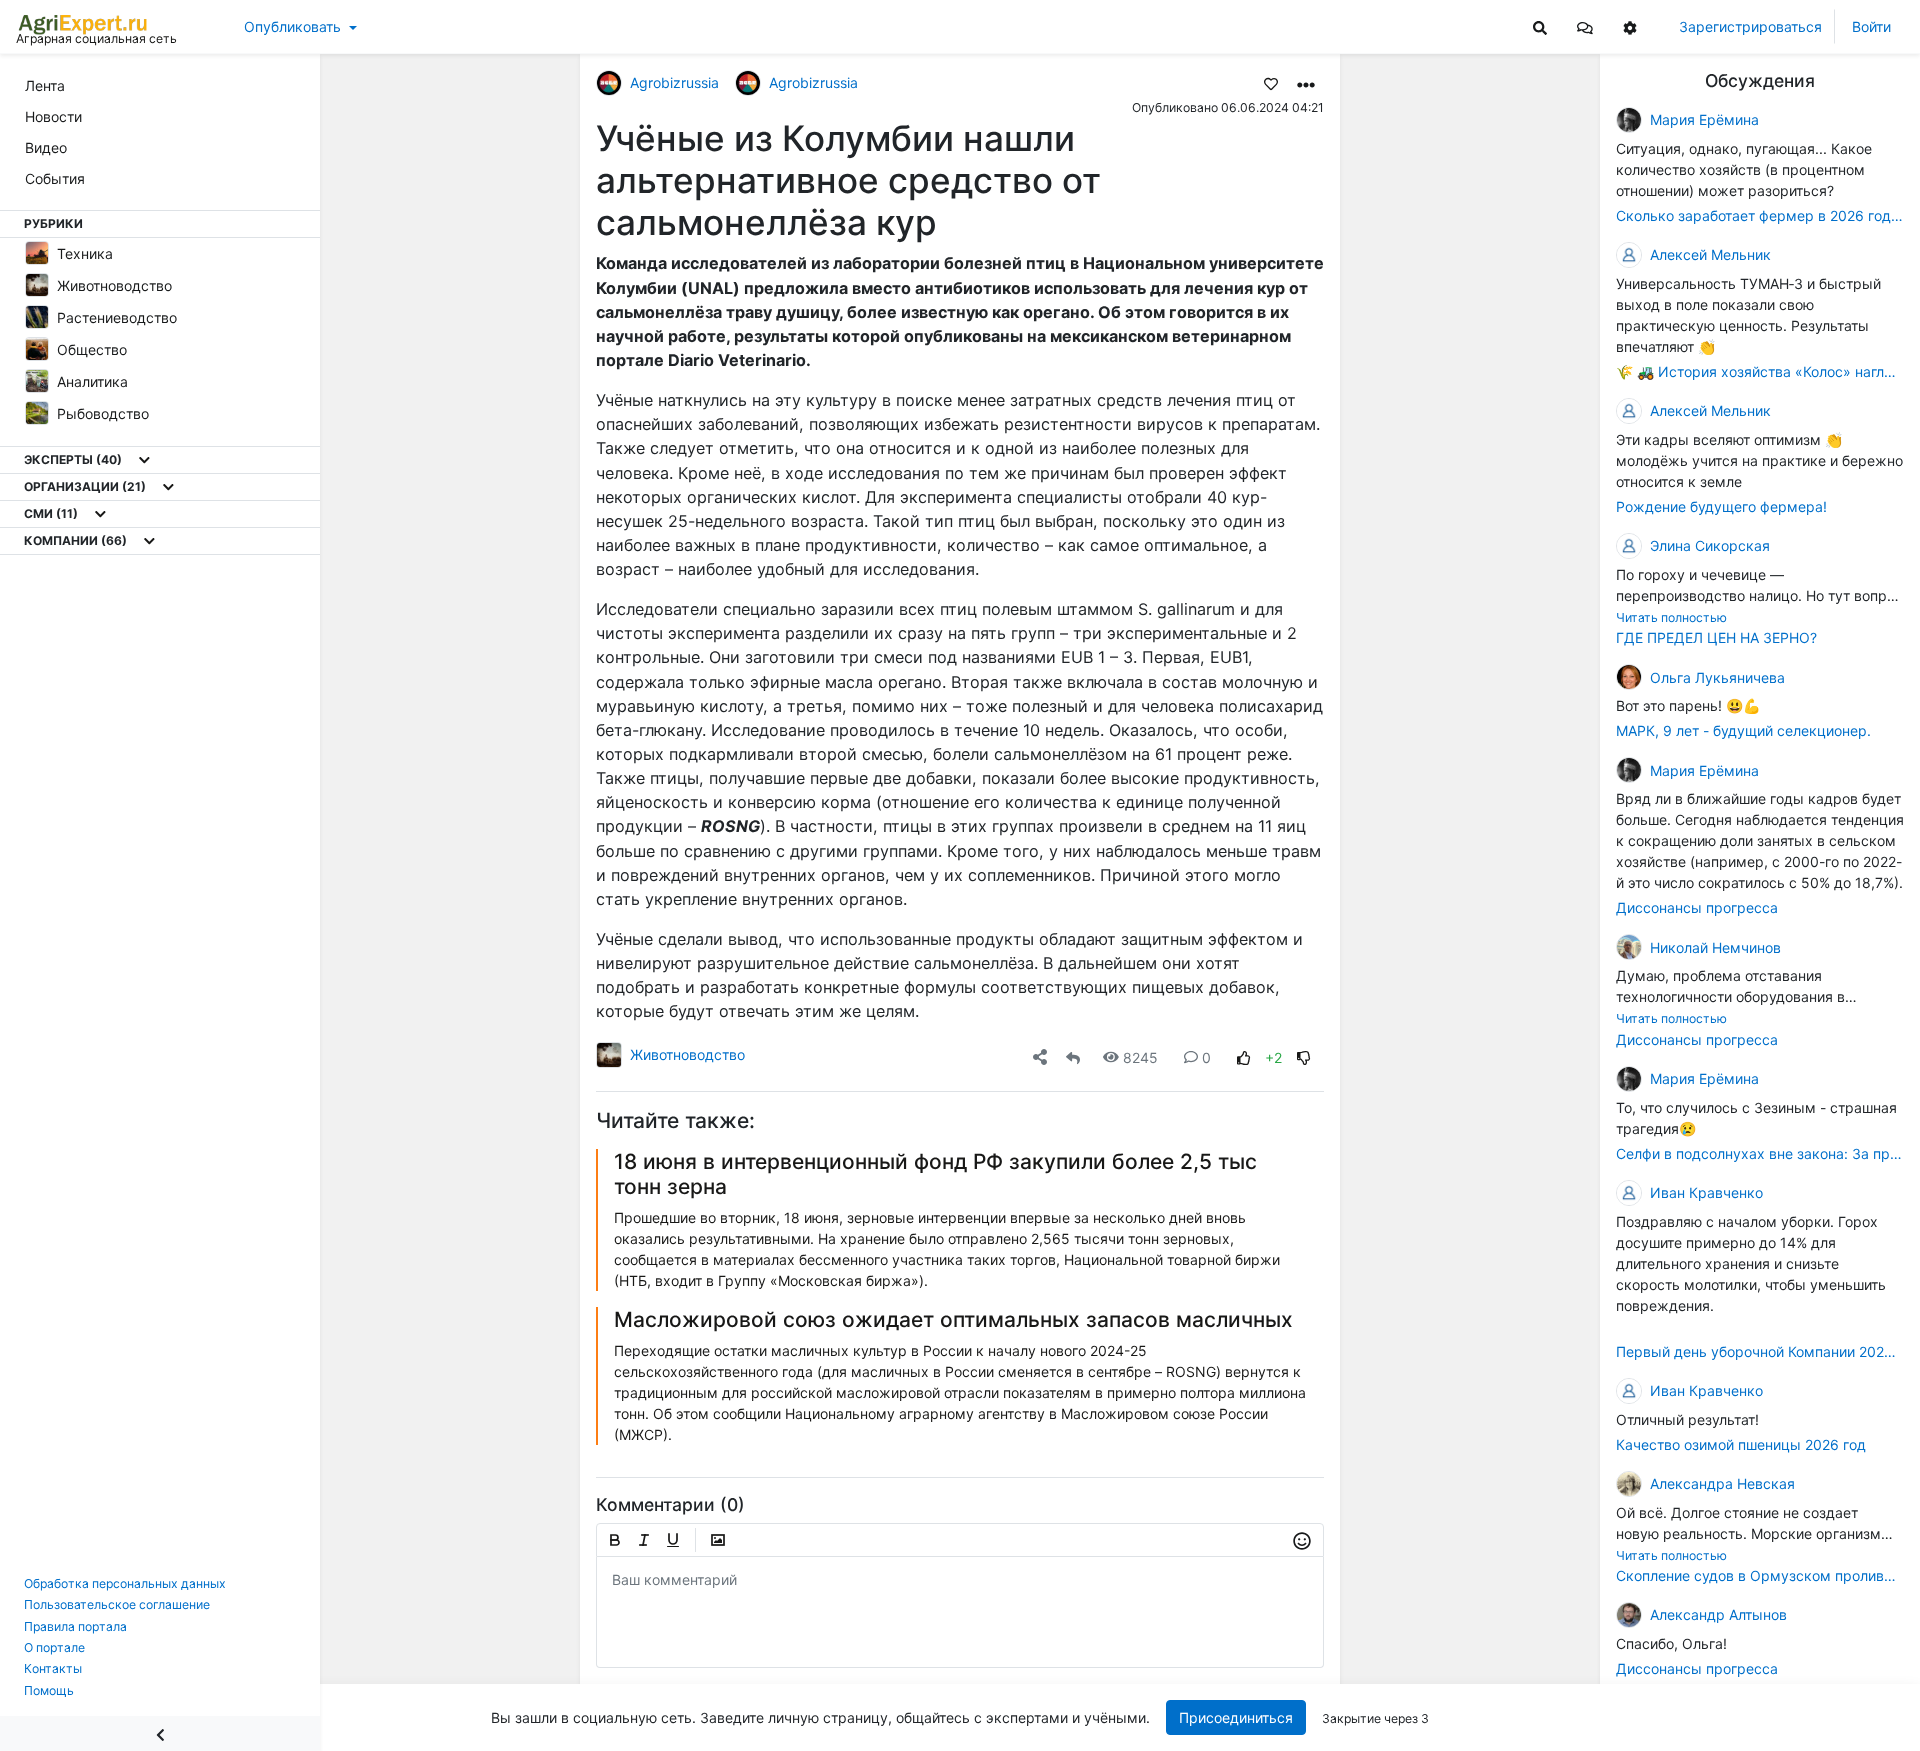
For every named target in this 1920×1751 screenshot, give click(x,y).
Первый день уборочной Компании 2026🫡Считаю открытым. (1760, 1351)
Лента (45, 85)
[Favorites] (1271, 83)
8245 (1140, 1057)
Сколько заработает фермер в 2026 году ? (1760, 215)
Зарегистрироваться (1750, 26)
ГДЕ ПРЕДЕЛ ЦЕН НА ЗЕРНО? (1716, 637)
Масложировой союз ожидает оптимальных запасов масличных (953, 1319)
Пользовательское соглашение (117, 1604)
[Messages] (1585, 26)
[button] (1585, 26)
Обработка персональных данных (125, 1583)
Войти (1871, 26)
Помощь (49, 1690)
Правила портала (75, 1626)
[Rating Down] (1304, 1057)
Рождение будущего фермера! (1721, 506)
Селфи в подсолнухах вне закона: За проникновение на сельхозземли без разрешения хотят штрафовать (1760, 1153)
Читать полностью (1671, 617)
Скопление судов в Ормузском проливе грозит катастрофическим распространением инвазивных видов (1760, 1575)
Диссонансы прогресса (1697, 907)
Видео (46, 147)
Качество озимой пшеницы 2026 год (1741, 1444)
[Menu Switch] (160, 1733)
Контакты (53, 1668)
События (55, 178)
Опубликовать (292, 26)
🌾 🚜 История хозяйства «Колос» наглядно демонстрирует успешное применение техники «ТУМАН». (1760, 371)
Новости (53, 116)
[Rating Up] (1244, 1057)
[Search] (1540, 26)
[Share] (1040, 1057)
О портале (54, 1647)
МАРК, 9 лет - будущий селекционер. (1743, 730)
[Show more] (144, 460)
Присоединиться (1236, 1717)
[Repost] (1073, 1057)
